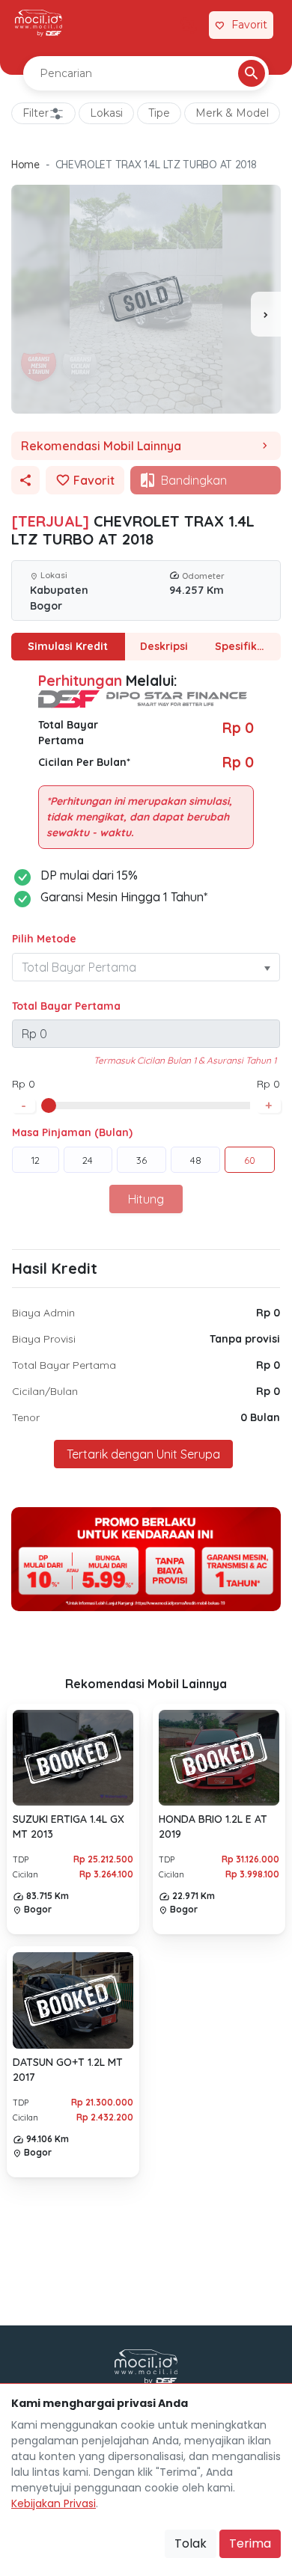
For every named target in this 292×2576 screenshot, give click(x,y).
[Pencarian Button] (252, 73)
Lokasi (106, 113)
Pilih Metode (44, 939)
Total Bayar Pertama (66, 1006)
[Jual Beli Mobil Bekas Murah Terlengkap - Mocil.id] (39, 23)
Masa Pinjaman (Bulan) (72, 1132)
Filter (36, 113)
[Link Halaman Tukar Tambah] (189, 25)
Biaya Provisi (44, 1339)
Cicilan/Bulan (45, 1391)
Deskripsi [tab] (164, 646)
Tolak (191, 2543)
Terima (250, 2543)
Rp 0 (268, 1313)
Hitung (146, 1199)
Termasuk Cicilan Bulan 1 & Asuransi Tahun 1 (185, 1060)
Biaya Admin (43, 1313)
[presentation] (266, 314)
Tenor (26, 1417)
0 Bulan (260, 1417)
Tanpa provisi (245, 1339)
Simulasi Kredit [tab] (68, 646)
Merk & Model (232, 113)
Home (25, 165)
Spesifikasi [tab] (243, 646)
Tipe (159, 113)
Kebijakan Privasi (54, 2503)
